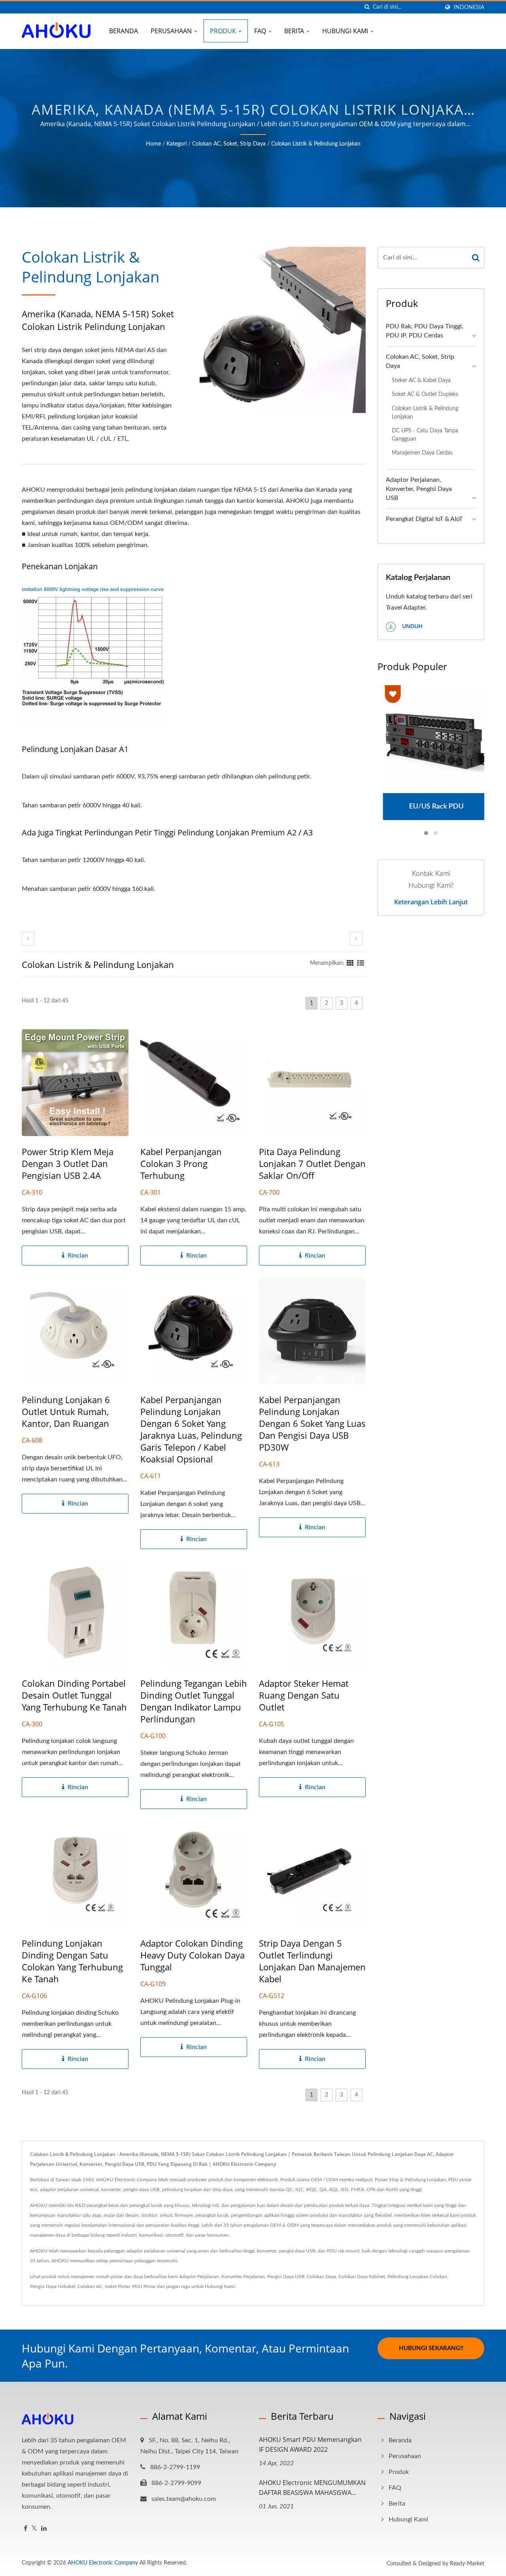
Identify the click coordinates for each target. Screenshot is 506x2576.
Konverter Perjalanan (243, 2277)
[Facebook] (25, 2529)
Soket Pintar (117, 2286)
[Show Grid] (350, 963)
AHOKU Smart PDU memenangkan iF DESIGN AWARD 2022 (310, 2444)
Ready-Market (467, 2564)
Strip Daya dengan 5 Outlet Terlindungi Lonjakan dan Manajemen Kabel (312, 1961)
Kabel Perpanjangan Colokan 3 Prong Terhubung (181, 1163)
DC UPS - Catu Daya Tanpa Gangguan (425, 435)
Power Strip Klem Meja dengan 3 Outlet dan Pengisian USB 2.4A (68, 1163)
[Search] (476, 258)
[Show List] (361, 963)
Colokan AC (90, 2286)
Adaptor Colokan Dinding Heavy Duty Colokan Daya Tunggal (193, 1955)
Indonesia (469, 7)
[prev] (28, 939)
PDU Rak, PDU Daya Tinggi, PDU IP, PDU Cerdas (425, 331)
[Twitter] (34, 2529)
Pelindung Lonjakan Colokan (417, 2277)
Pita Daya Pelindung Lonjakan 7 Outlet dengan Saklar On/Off (312, 1163)
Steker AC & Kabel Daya (421, 380)
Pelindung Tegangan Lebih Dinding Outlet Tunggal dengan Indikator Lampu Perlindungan (194, 1701)
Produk (224, 31)
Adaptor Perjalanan (199, 2277)
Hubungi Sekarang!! (431, 2348)
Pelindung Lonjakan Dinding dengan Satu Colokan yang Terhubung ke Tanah (72, 1961)
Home (153, 144)
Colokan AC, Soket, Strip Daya (229, 144)
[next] (356, 939)
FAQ (261, 31)
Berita (295, 31)
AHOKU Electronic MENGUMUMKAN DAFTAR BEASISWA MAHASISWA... (312, 2488)
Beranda (124, 31)
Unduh (412, 626)
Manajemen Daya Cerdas (422, 453)
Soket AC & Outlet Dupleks (425, 394)
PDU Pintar (144, 2286)
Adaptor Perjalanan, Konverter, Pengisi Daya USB (419, 489)
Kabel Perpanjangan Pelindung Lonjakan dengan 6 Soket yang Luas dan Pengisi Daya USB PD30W (312, 1423)
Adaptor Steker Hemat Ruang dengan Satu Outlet (304, 1695)
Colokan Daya (321, 2277)
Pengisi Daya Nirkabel (53, 2286)
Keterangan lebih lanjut (431, 902)
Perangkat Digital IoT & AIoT (424, 519)
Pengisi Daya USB (286, 2277)
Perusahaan (172, 31)
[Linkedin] (44, 2529)
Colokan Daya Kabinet (362, 2277)
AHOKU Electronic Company (103, 2563)
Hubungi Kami (346, 31)
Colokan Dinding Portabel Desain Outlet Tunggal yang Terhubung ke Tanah (74, 1695)
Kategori (177, 144)
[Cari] (367, 7)
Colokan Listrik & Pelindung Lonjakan (316, 144)
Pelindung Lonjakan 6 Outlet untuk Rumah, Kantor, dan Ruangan (66, 1411)
